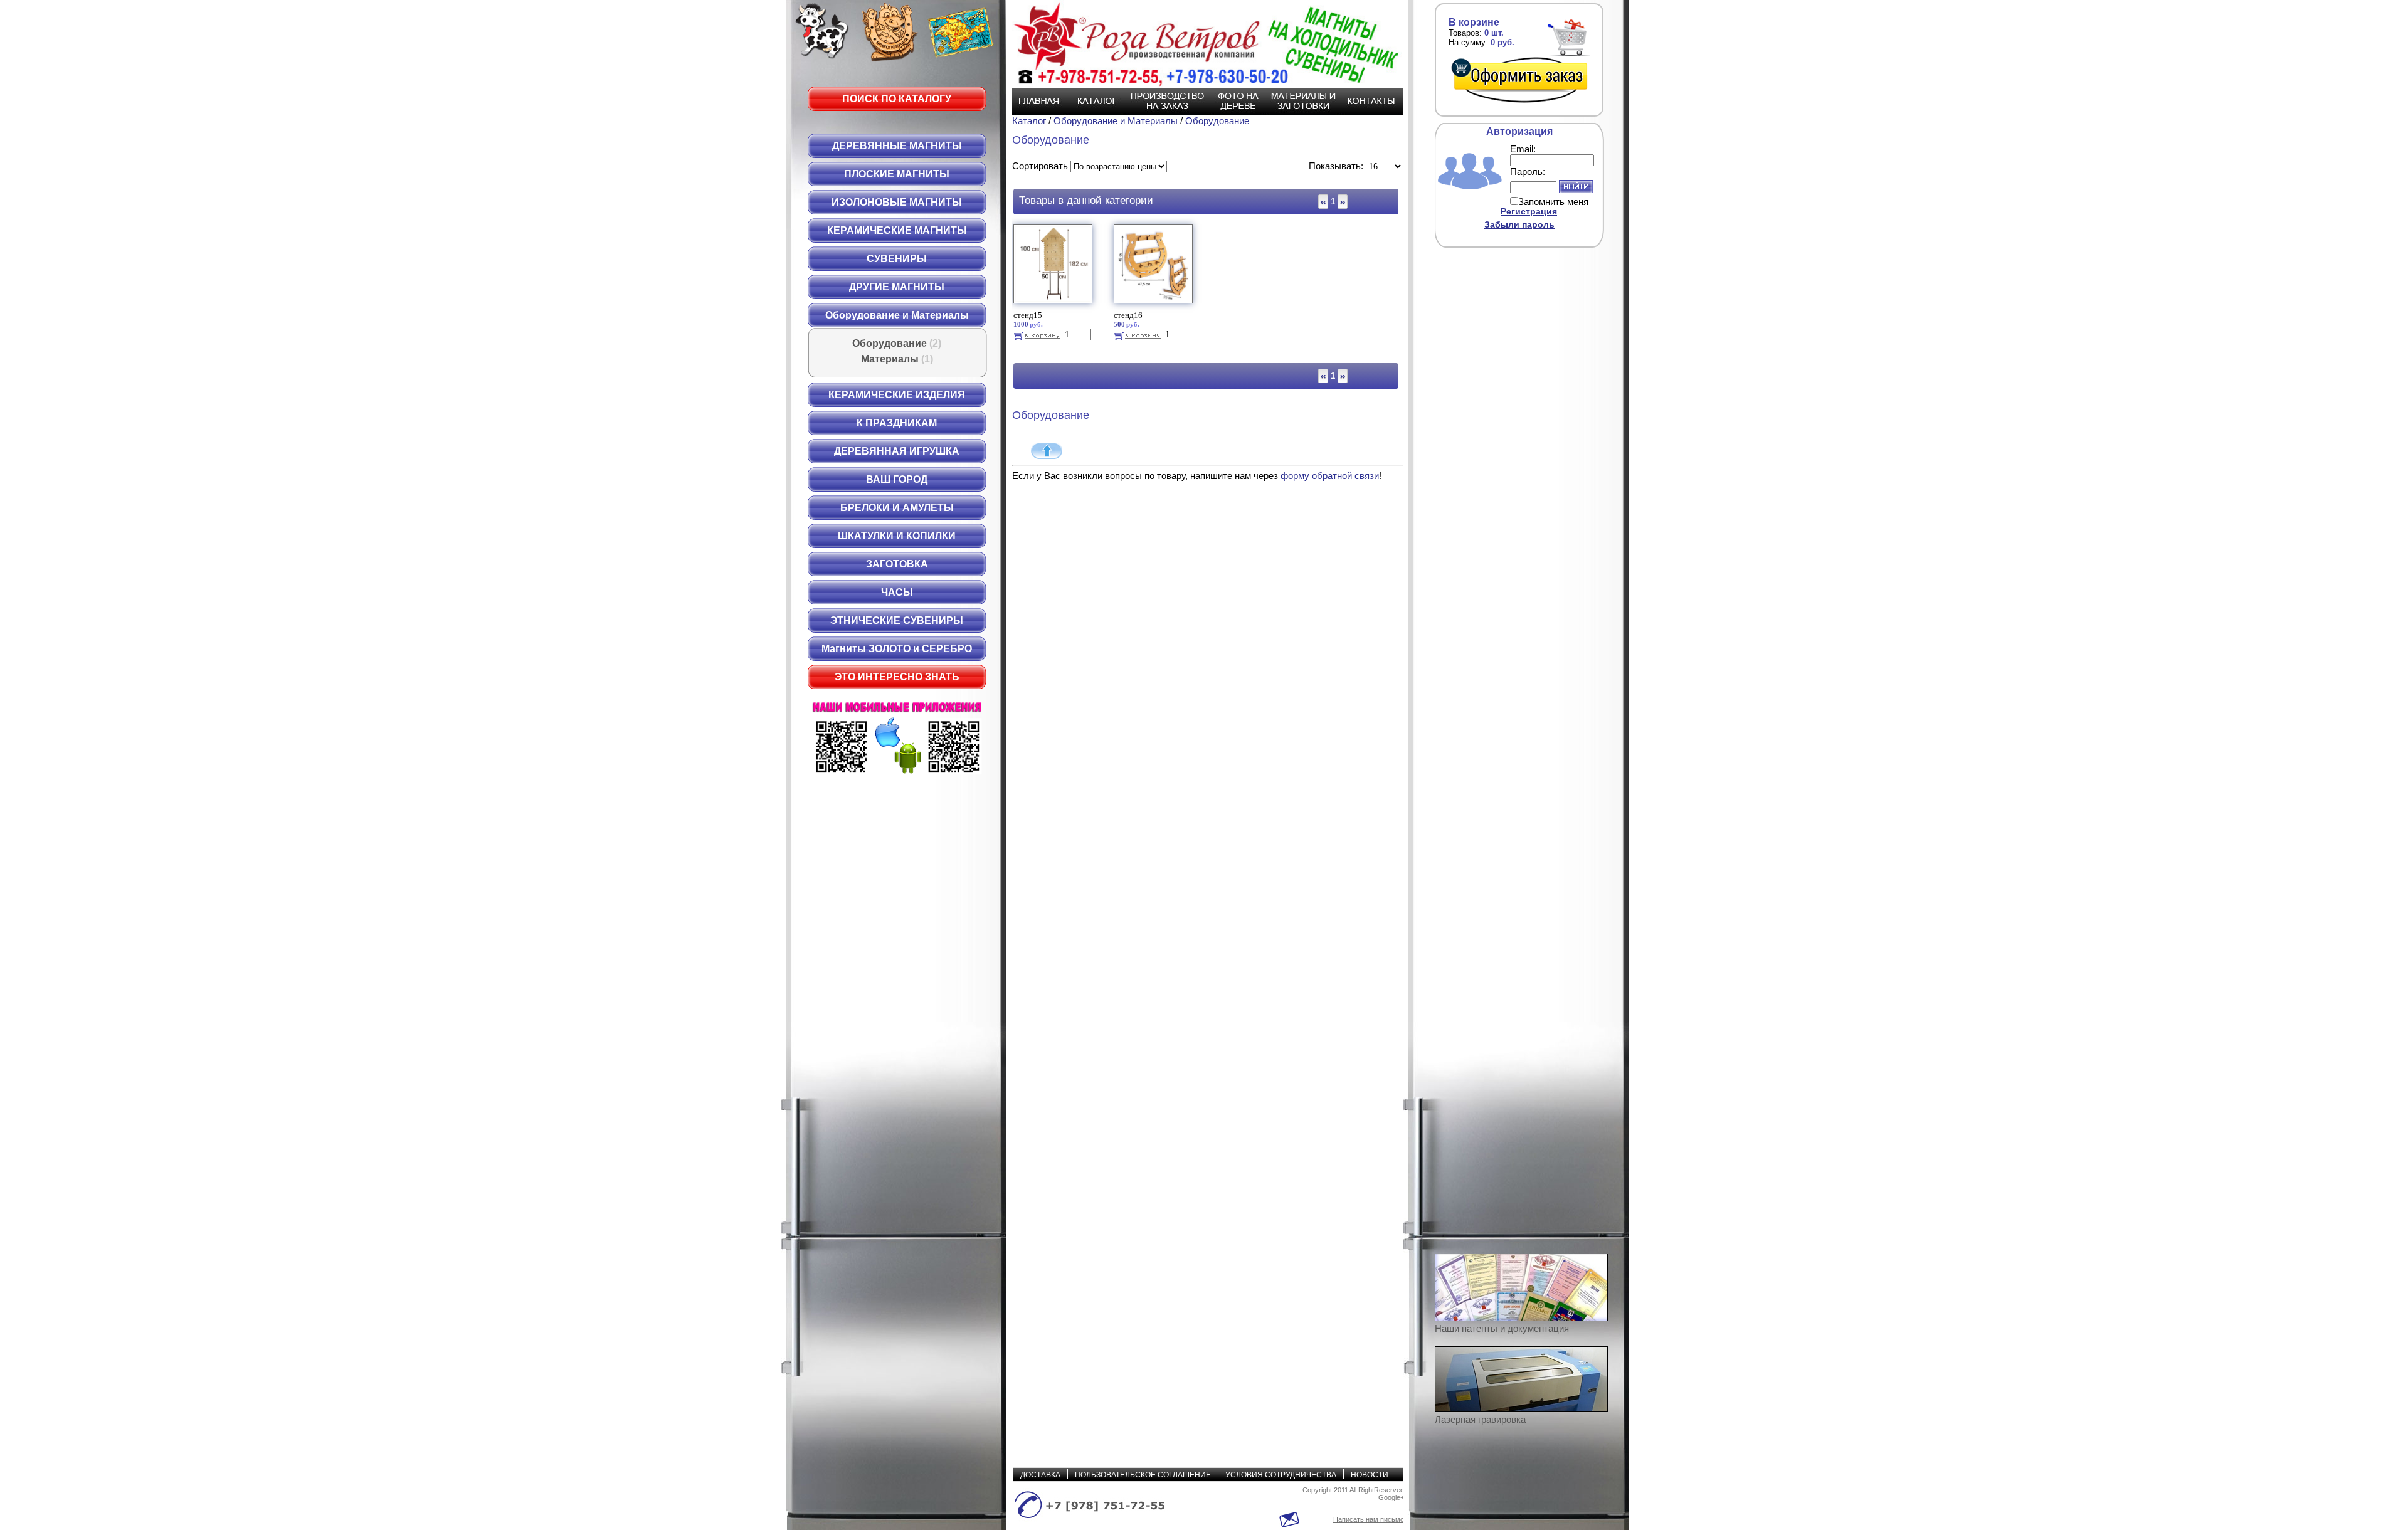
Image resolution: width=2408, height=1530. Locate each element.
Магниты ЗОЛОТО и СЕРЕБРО (897, 649)
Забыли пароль (1519, 224)
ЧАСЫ (897, 592)
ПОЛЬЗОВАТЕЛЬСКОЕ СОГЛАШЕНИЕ (1143, 1475)
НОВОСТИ (1370, 1475)
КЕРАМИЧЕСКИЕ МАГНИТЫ (897, 230)
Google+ (1391, 1497)
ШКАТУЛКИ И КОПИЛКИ (897, 536)
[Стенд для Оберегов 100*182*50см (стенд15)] (1054, 306)
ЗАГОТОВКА (897, 564)
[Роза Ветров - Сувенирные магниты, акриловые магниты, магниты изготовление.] (1201, 44)
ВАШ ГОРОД (897, 479)
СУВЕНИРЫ (897, 259)
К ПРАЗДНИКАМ (897, 423)
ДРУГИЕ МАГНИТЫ (897, 287)
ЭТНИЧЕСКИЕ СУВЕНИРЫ (897, 620)
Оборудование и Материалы (897, 315)
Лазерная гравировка (1480, 1419)
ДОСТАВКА (1040, 1475)
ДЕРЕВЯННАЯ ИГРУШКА (897, 451)
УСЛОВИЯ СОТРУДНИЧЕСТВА (1281, 1475)
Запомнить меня (1553, 202)
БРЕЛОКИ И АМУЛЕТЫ (897, 508)
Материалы (897, 359)
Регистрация (1529, 211)
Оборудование (897, 343)
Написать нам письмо (1369, 1519)
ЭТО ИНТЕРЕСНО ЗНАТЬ (897, 677)
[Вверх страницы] (1047, 451)
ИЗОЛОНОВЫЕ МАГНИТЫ (897, 202)
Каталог (1030, 121)
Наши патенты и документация (1502, 1328)
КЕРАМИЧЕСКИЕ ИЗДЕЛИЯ (897, 395)
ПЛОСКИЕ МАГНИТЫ (897, 174)
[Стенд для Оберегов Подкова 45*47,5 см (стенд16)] (1155, 306)
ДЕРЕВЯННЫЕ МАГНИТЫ (897, 146)
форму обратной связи (1330, 476)
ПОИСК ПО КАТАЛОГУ (897, 99)
